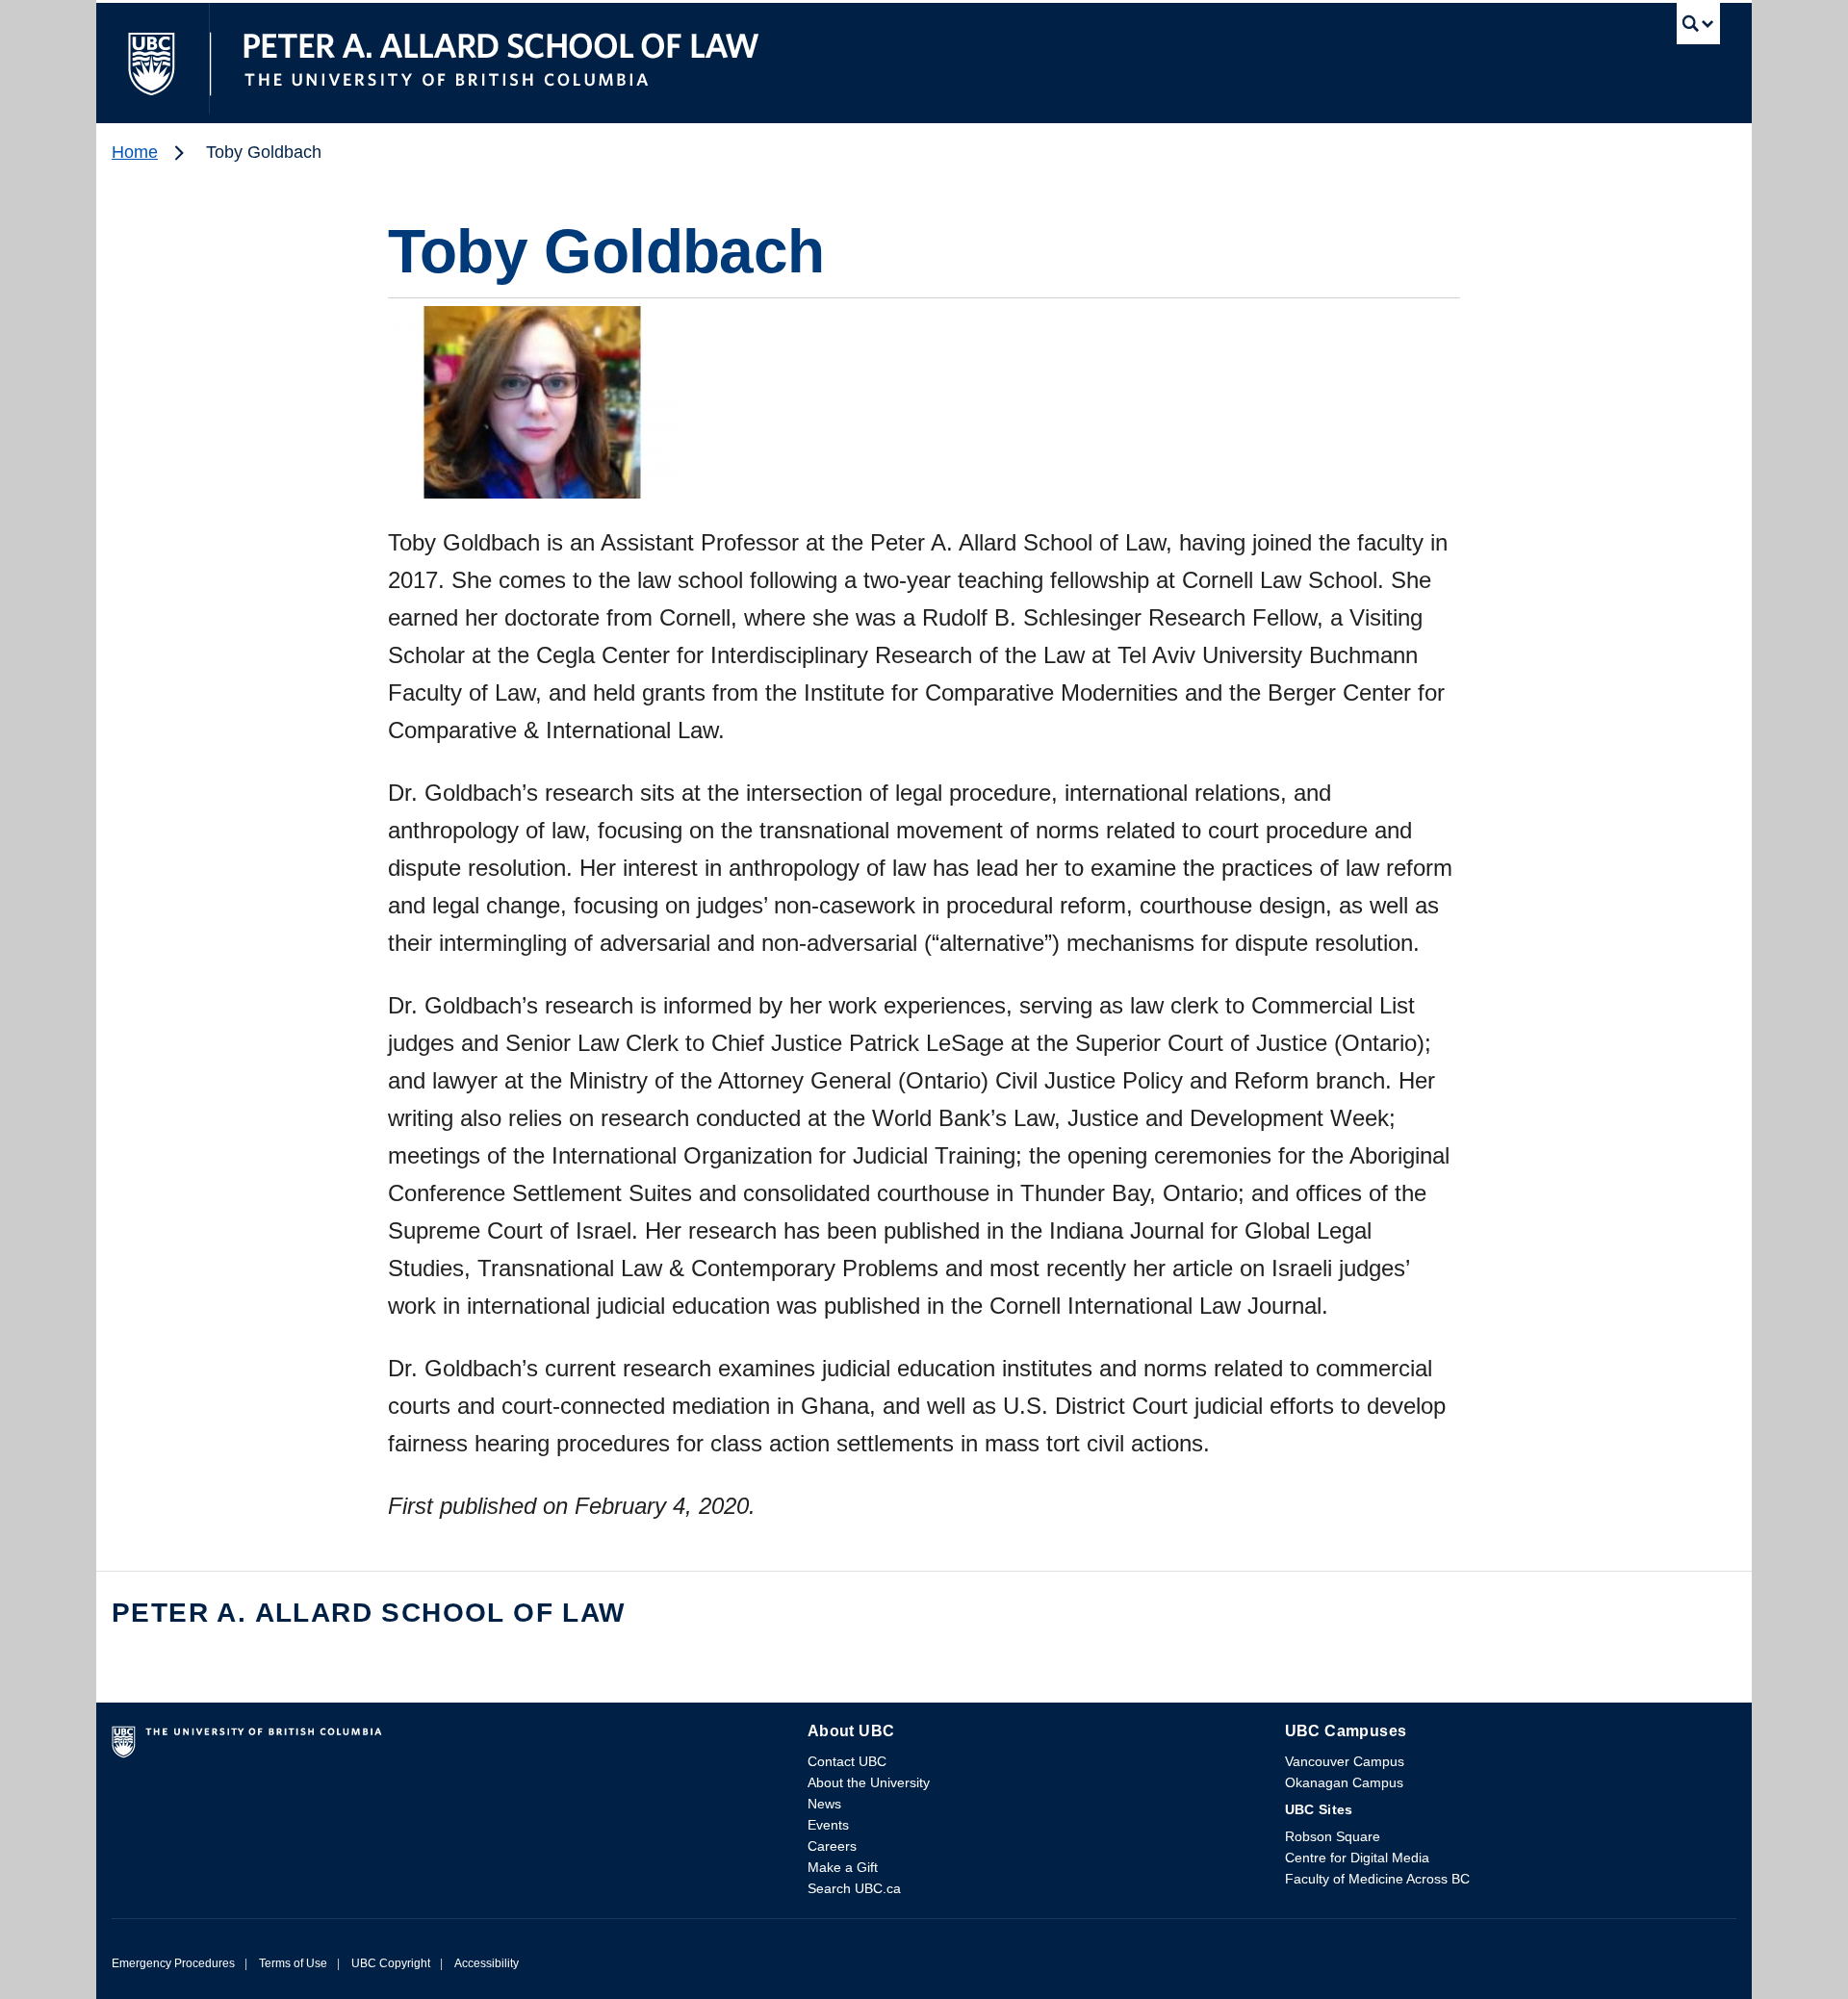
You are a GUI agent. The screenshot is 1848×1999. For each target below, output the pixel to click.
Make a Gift (843, 1867)
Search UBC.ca (854, 1888)
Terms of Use (293, 1963)
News (824, 1804)
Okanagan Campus (1344, 1782)
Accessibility (487, 1963)
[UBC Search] (1698, 28)
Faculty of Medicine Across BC (1377, 1879)
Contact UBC (847, 1761)
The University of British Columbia (153, 58)
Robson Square (1333, 1836)
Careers (832, 1846)
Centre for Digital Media (1357, 1858)
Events (828, 1825)
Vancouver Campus (1345, 1761)
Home (135, 152)
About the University (869, 1782)
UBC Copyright (391, 1963)
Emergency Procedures (173, 1963)
